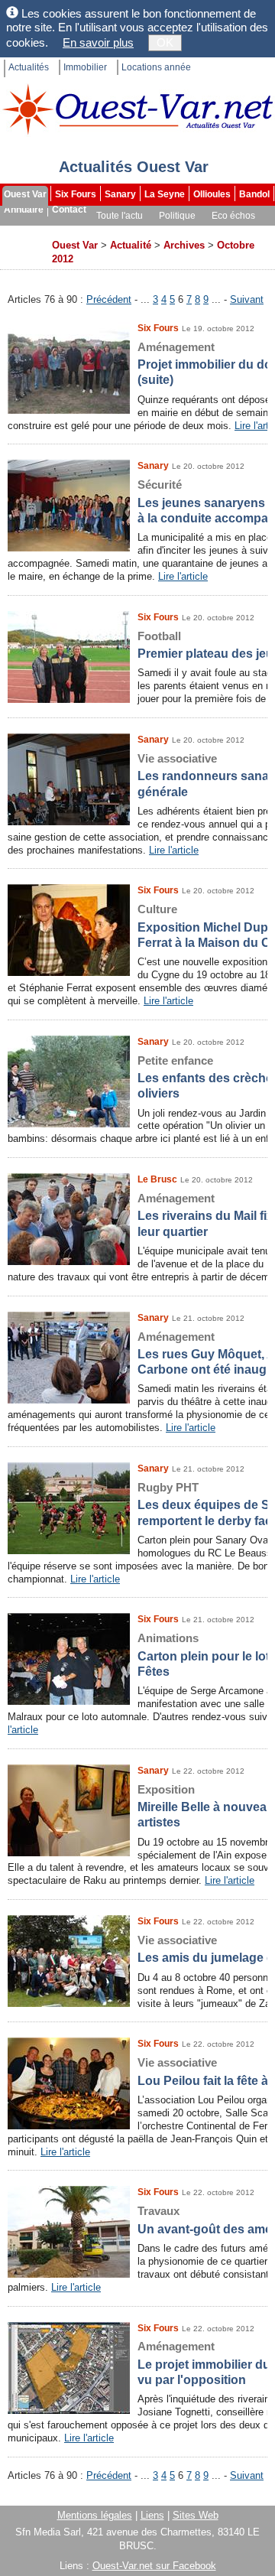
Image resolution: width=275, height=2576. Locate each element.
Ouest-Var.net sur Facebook (154, 2566)
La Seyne (165, 194)
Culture (21, 231)
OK (165, 42)
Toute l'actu (120, 216)
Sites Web (196, 2515)
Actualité (131, 245)
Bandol (254, 194)
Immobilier (85, 67)
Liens (152, 2515)
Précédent (109, 299)
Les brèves (177, 231)
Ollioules (212, 194)
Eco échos (233, 216)
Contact (69, 210)
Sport (64, 231)
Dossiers (235, 231)
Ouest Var (25, 194)
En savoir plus (98, 42)
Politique (177, 216)
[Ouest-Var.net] (137, 109)
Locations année (156, 67)
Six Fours (76, 194)
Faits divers (115, 231)
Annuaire (24, 210)
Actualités (29, 67)
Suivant (247, 299)
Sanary (120, 194)
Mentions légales (95, 2515)
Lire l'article (183, 576)
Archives (24, 246)
